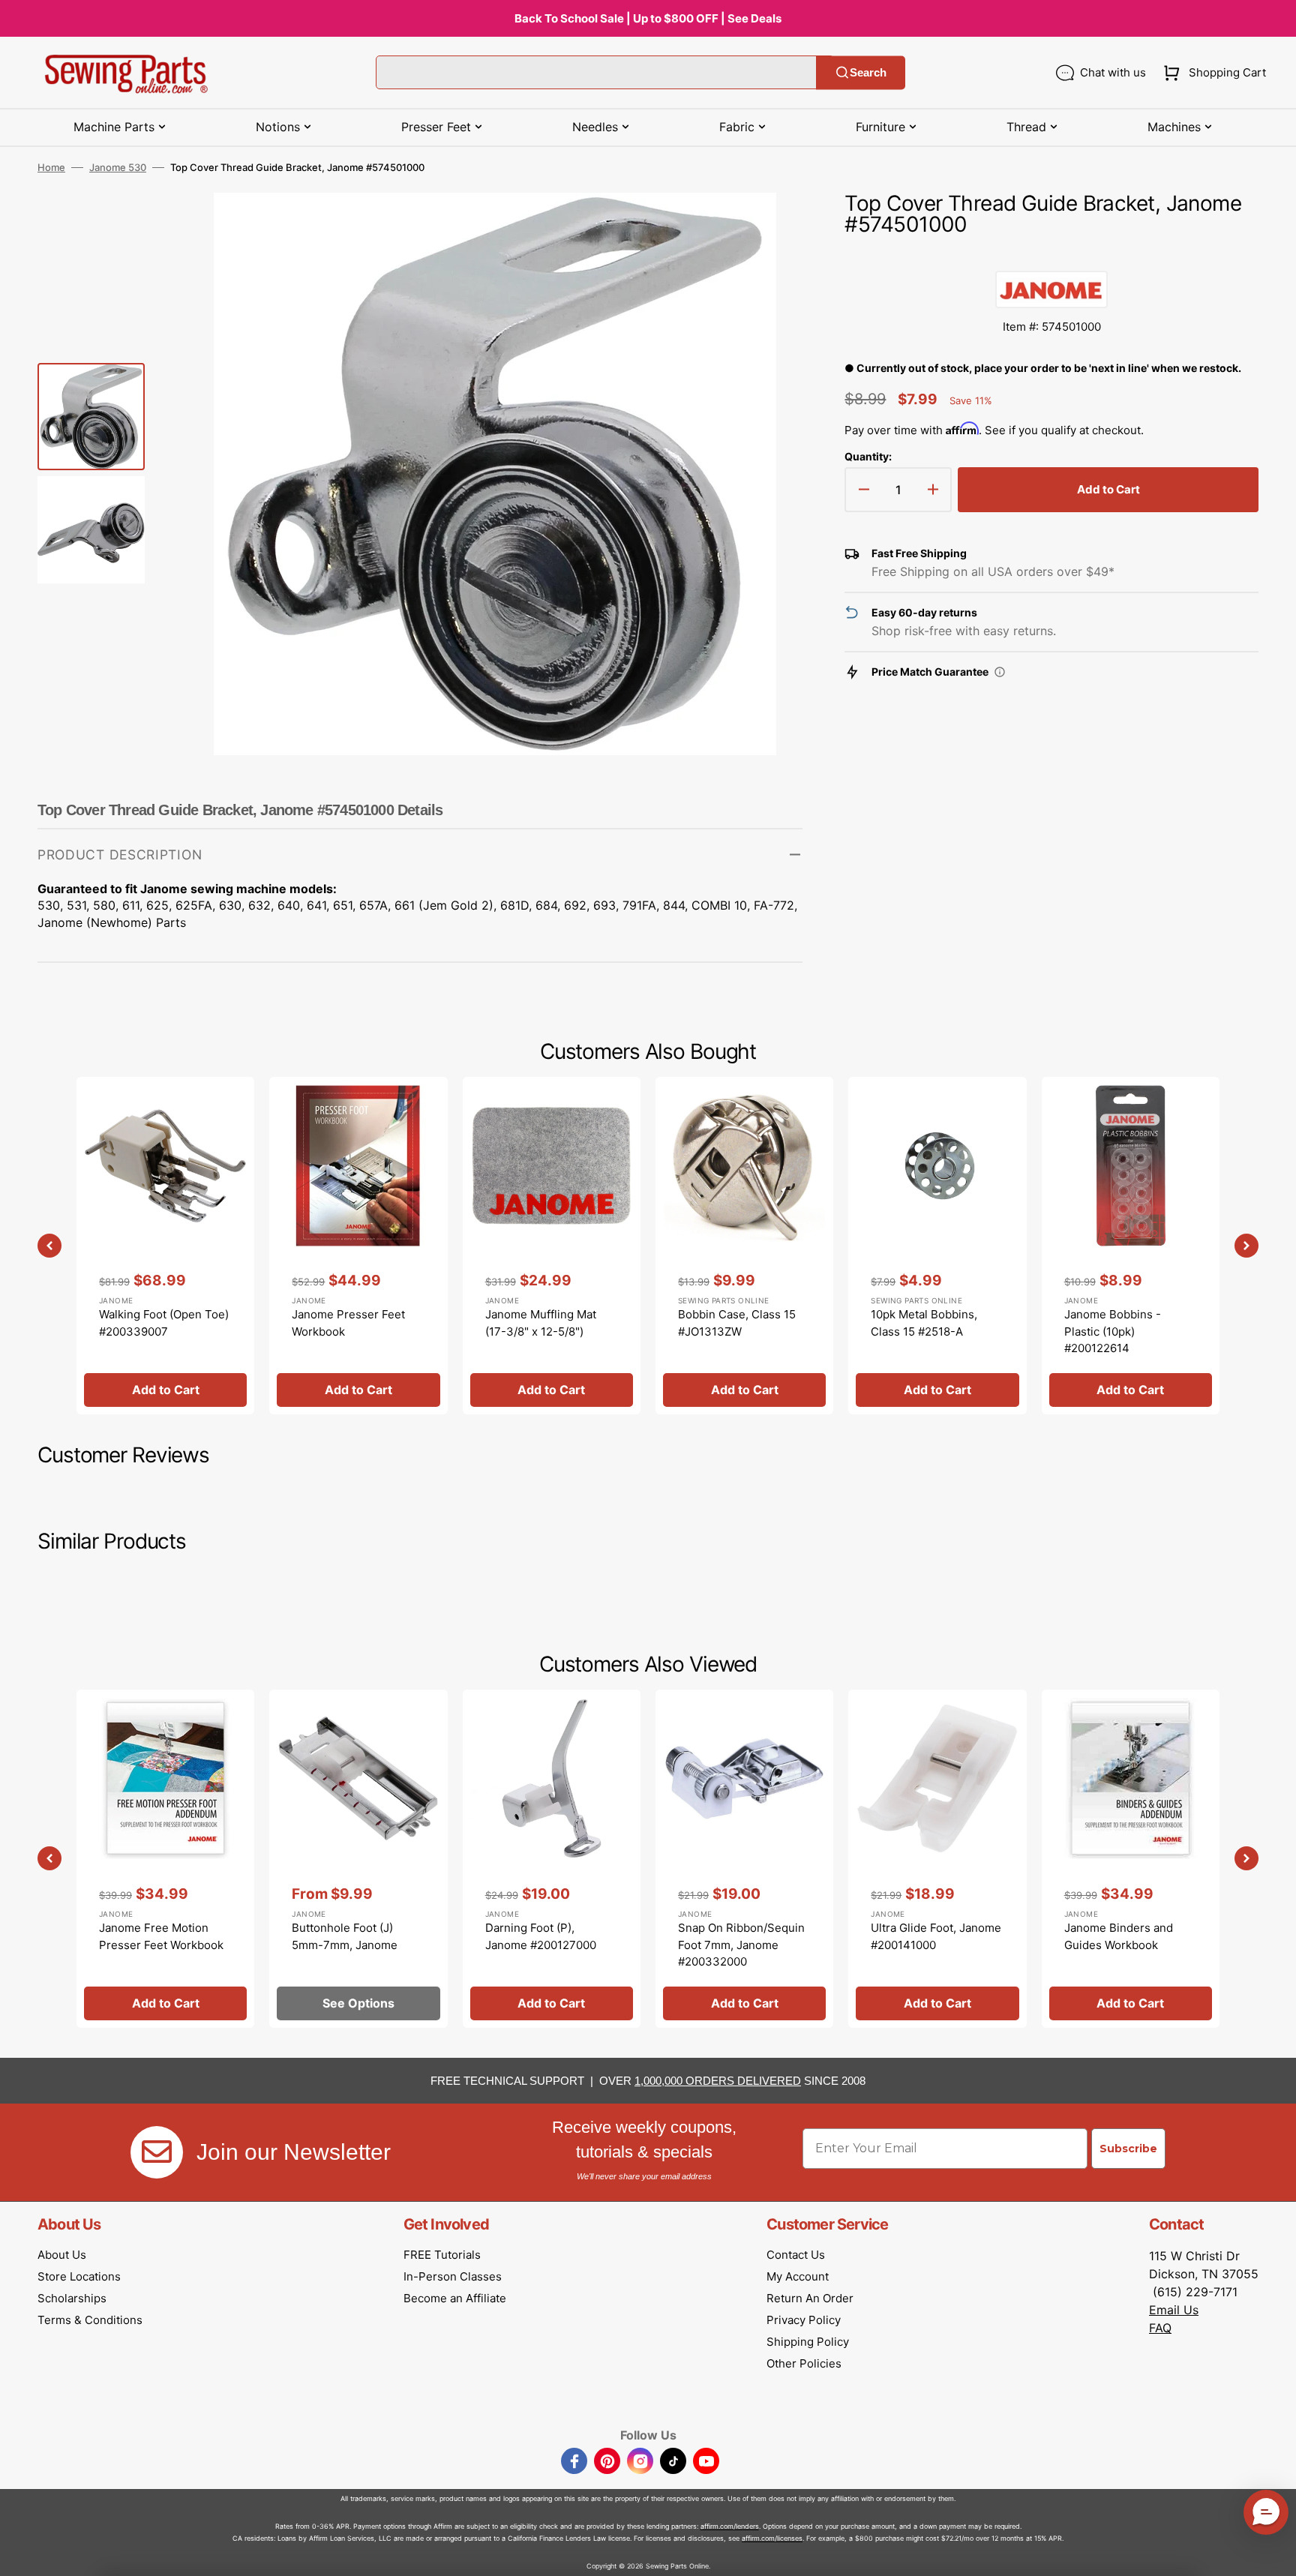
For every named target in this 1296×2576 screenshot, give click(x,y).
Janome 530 (118, 167)
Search (868, 72)
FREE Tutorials (442, 2255)
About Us (62, 2255)
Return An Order (810, 2298)
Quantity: (868, 456)
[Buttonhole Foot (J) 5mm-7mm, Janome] (358, 1858)
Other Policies (804, 2363)
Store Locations (79, 2276)
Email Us (1174, 2310)
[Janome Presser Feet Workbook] (358, 1246)
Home (51, 167)
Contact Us (796, 2255)
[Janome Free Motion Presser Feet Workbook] (165, 1858)
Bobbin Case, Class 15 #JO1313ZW (737, 1323)
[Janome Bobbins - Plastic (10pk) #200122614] (1131, 1246)
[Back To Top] (1273, 2554)
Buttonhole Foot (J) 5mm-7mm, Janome (345, 1936)
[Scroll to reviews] (1051, 256)
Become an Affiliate (455, 2298)
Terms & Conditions (90, 2320)
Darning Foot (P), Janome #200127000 (541, 1936)
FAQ (1160, 2328)
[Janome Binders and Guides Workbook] (1131, 1858)
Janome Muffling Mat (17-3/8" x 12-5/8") (541, 1323)
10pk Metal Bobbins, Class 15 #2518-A (924, 1323)
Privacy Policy (804, 2320)
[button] (1212, 73)
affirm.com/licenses (772, 2538)
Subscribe (1128, 2149)
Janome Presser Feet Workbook (348, 1323)
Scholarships (72, 2298)
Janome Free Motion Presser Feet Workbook (161, 1936)
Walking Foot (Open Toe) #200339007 (164, 1323)
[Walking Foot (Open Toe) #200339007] (165, 1246)
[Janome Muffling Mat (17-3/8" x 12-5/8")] (552, 1246)
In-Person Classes (453, 2276)
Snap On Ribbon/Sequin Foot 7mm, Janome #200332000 (741, 1945)
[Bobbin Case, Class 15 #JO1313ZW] (744, 1246)
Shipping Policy (808, 2342)
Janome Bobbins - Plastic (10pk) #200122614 (1113, 1331)
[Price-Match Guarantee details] (1000, 672)
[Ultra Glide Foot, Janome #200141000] (937, 1858)
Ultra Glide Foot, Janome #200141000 (936, 1936)
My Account (798, 2276)
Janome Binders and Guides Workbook (1119, 1936)
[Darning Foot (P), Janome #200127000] (552, 1858)
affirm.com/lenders (730, 2526)
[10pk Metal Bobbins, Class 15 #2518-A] (937, 1246)
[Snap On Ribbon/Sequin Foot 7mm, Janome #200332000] (744, 1858)
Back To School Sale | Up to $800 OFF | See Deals (648, 18)
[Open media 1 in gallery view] (769, 226)
